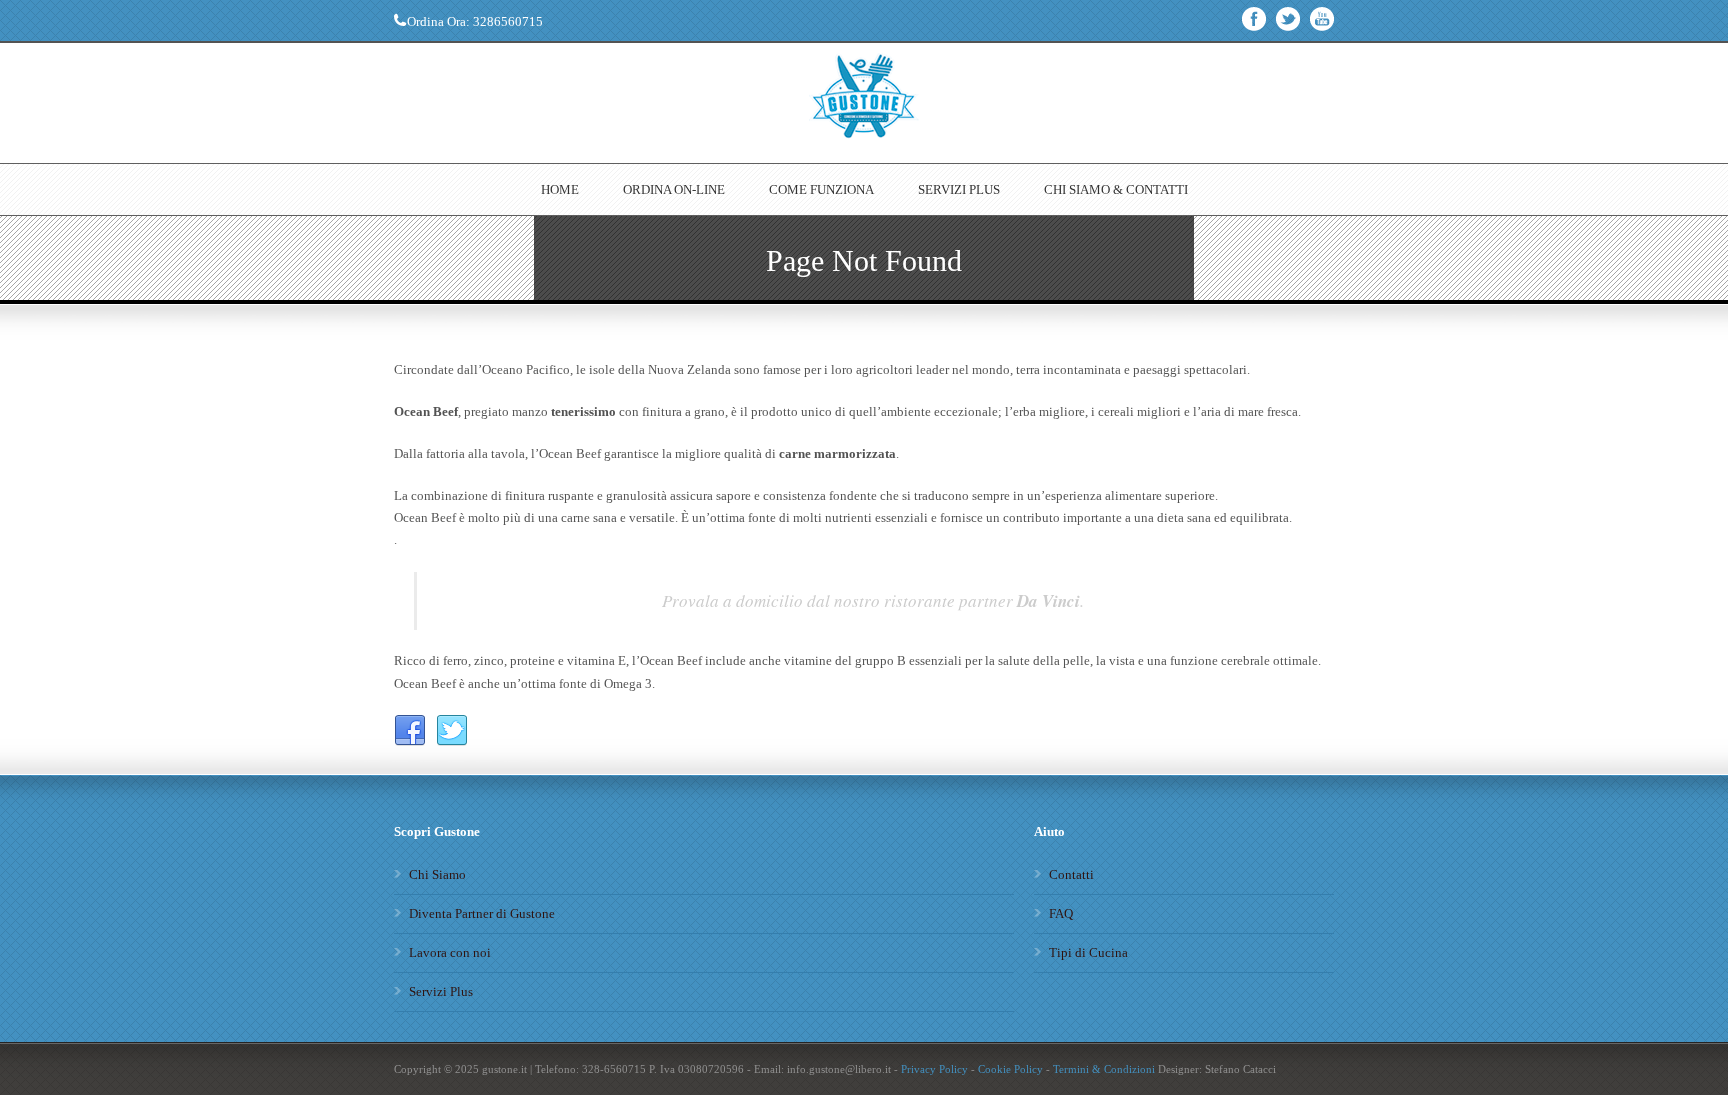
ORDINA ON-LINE (674, 189)
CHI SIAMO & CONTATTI (1116, 189)
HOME (560, 189)
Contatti (1071, 874)
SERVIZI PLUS (959, 189)
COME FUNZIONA (821, 189)
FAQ (1061, 913)
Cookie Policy (1010, 1069)
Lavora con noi (450, 952)
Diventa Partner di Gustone (482, 913)
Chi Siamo (437, 874)
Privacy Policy (934, 1069)
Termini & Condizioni (1104, 1069)
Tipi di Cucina (1088, 952)
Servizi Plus (441, 991)
